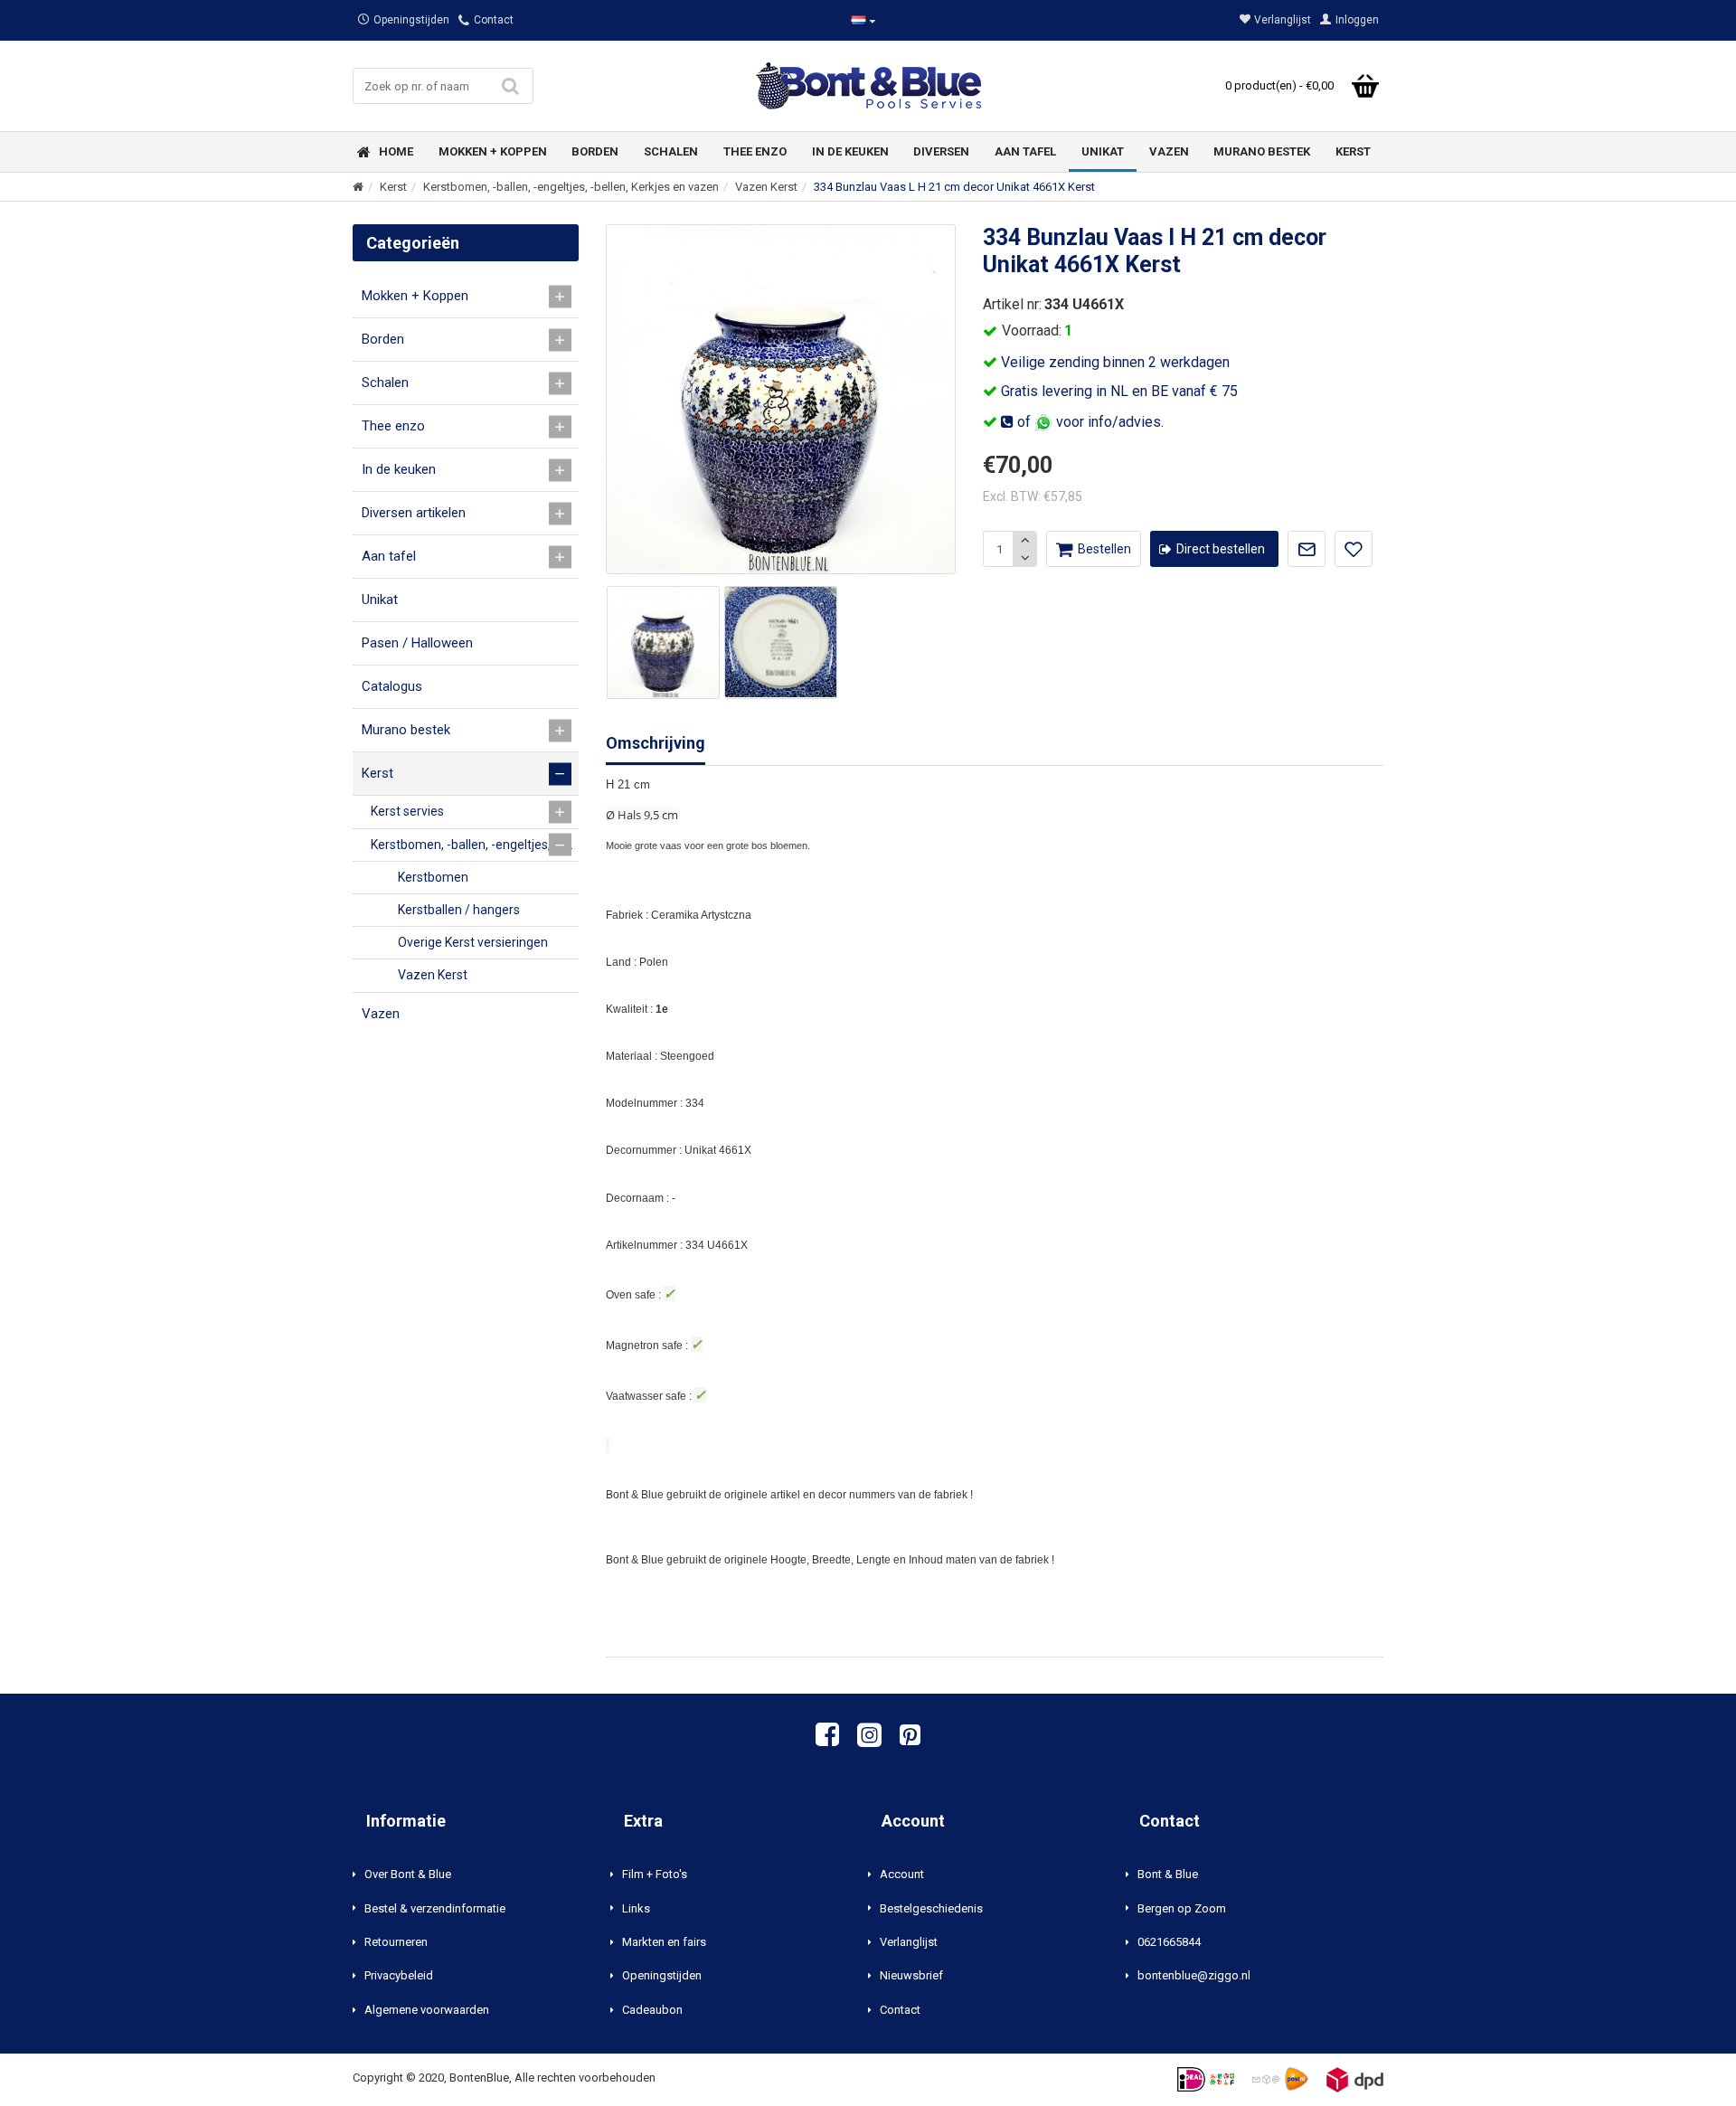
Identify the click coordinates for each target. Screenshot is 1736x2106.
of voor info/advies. (1089, 422)
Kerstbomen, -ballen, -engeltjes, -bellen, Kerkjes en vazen (571, 187)
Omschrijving (656, 743)
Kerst (393, 187)
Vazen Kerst (766, 187)
